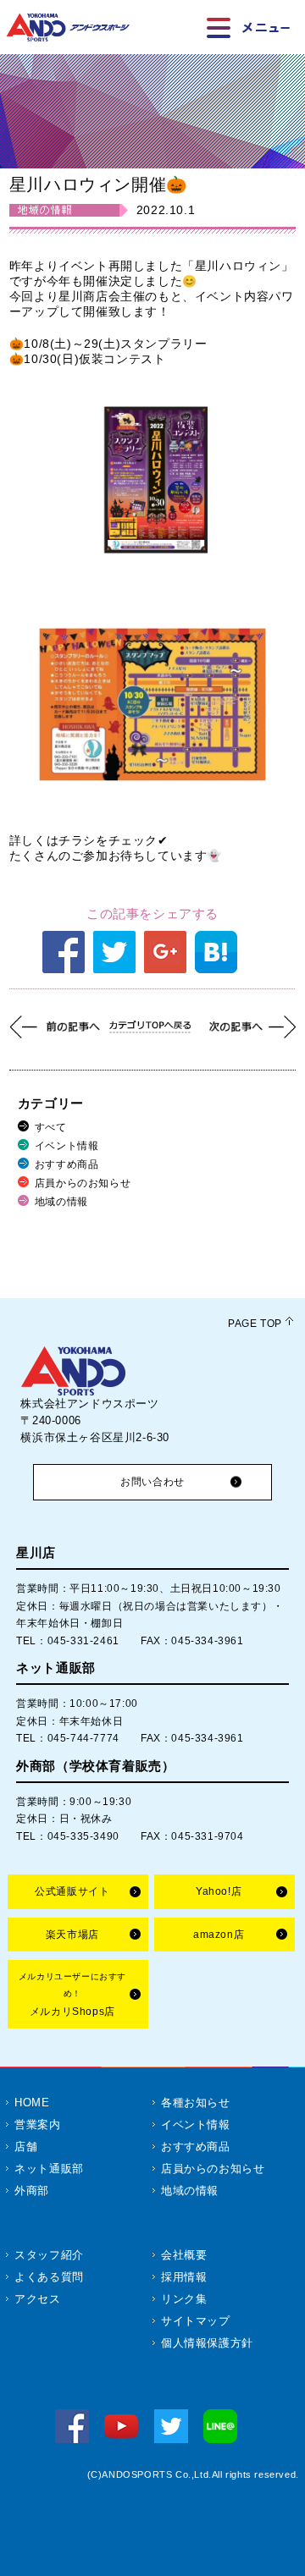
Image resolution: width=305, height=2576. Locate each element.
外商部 (32, 2191)
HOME (32, 2103)
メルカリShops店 (72, 1995)
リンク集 (184, 2299)
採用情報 (184, 2277)
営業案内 (37, 2125)
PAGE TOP (255, 1324)
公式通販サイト (72, 1891)
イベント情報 (67, 1146)
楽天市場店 (72, 1935)
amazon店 (219, 1935)
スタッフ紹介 (49, 2255)
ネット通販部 (49, 2169)
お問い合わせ (152, 1482)
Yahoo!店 (219, 1891)
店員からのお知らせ (83, 1183)
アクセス (37, 2299)
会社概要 (184, 2255)
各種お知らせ (196, 2103)
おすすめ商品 (67, 1164)
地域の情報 (61, 1202)
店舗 (26, 2147)
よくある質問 (49, 2277)
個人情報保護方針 (207, 2343)
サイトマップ (196, 2321)
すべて (51, 1127)
